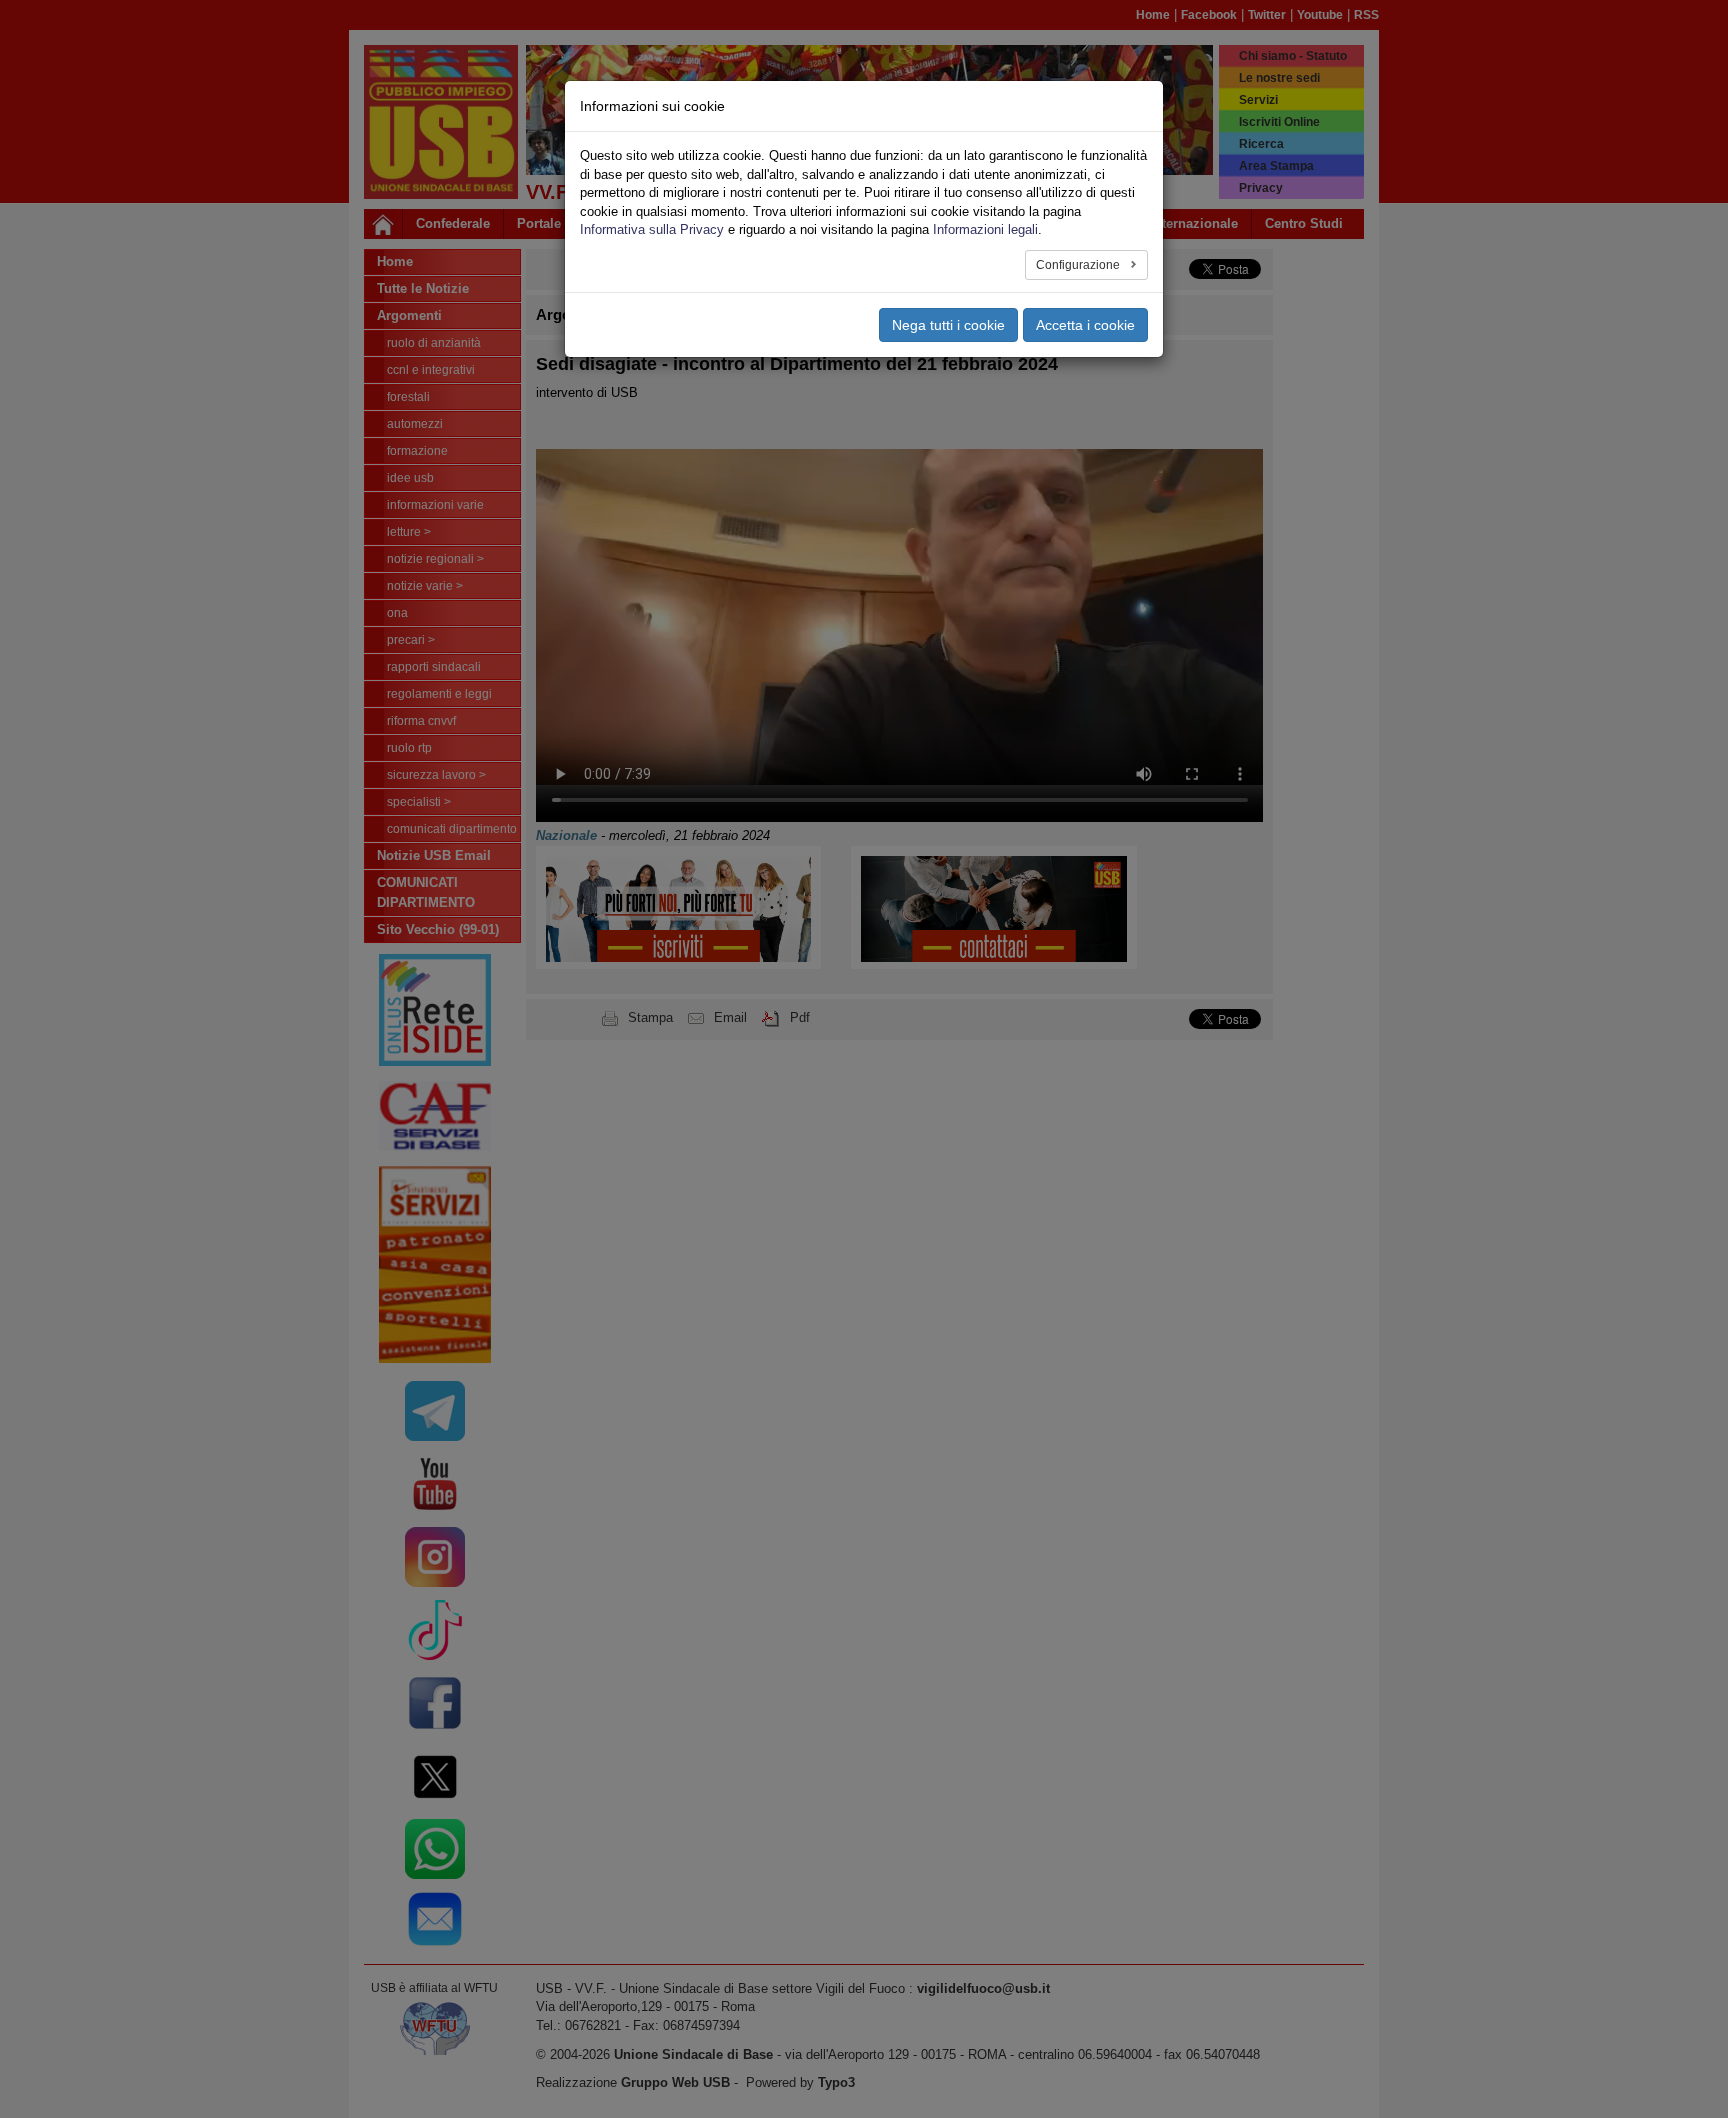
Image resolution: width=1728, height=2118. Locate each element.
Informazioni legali (985, 229)
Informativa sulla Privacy (652, 229)
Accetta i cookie (1085, 325)
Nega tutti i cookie (948, 325)
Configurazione (1079, 265)
